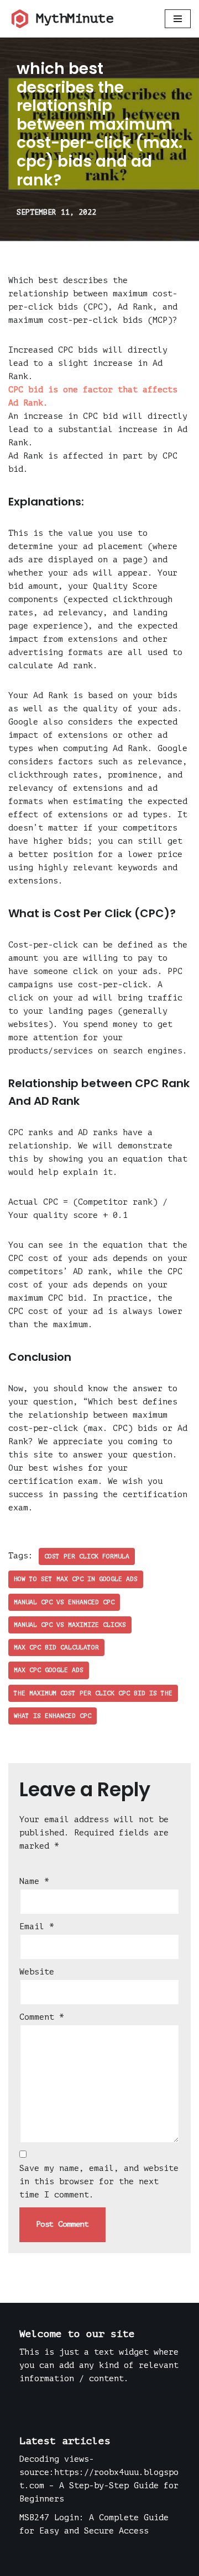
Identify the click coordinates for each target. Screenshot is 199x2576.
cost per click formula (87, 1556)
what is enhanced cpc (53, 1716)
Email (37, 1927)
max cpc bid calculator (56, 1648)
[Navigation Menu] (178, 19)
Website (37, 1972)
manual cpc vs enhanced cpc (64, 1602)
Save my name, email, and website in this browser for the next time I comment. (99, 2182)
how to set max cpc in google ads (76, 1579)
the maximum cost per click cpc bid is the (93, 1693)
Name (34, 1882)
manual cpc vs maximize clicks (70, 1625)
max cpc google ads (49, 1670)
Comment (42, 2017)
